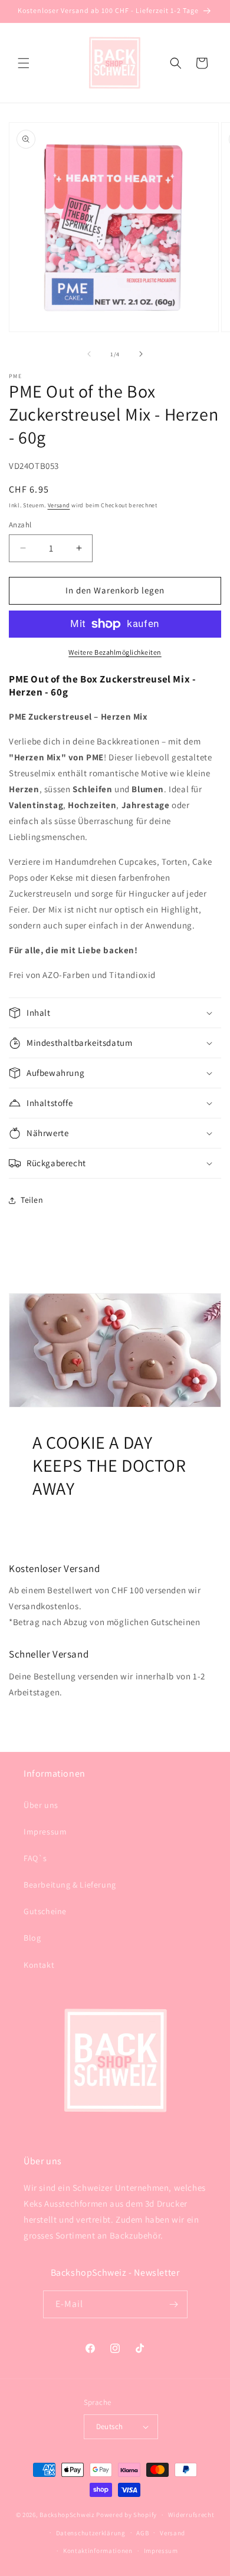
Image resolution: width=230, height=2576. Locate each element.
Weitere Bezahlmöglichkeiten (115, 652)
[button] (24, 63)
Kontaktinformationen (98, 2551)
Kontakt (39, 1965)
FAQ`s (35, 1858)
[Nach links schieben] (89, 354)
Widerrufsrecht (191, 2515)
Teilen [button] (32, 1200)
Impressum (45, 1832)
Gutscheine (45, 1911)
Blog (32, 1938)
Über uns (41, 1805)
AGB (142, 2533)
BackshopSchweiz (67, 2515)
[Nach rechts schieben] (141, 354)
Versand (59, 505)
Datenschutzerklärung (91, 2533)
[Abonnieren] (174, 2304)
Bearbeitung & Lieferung (70, 1885)
